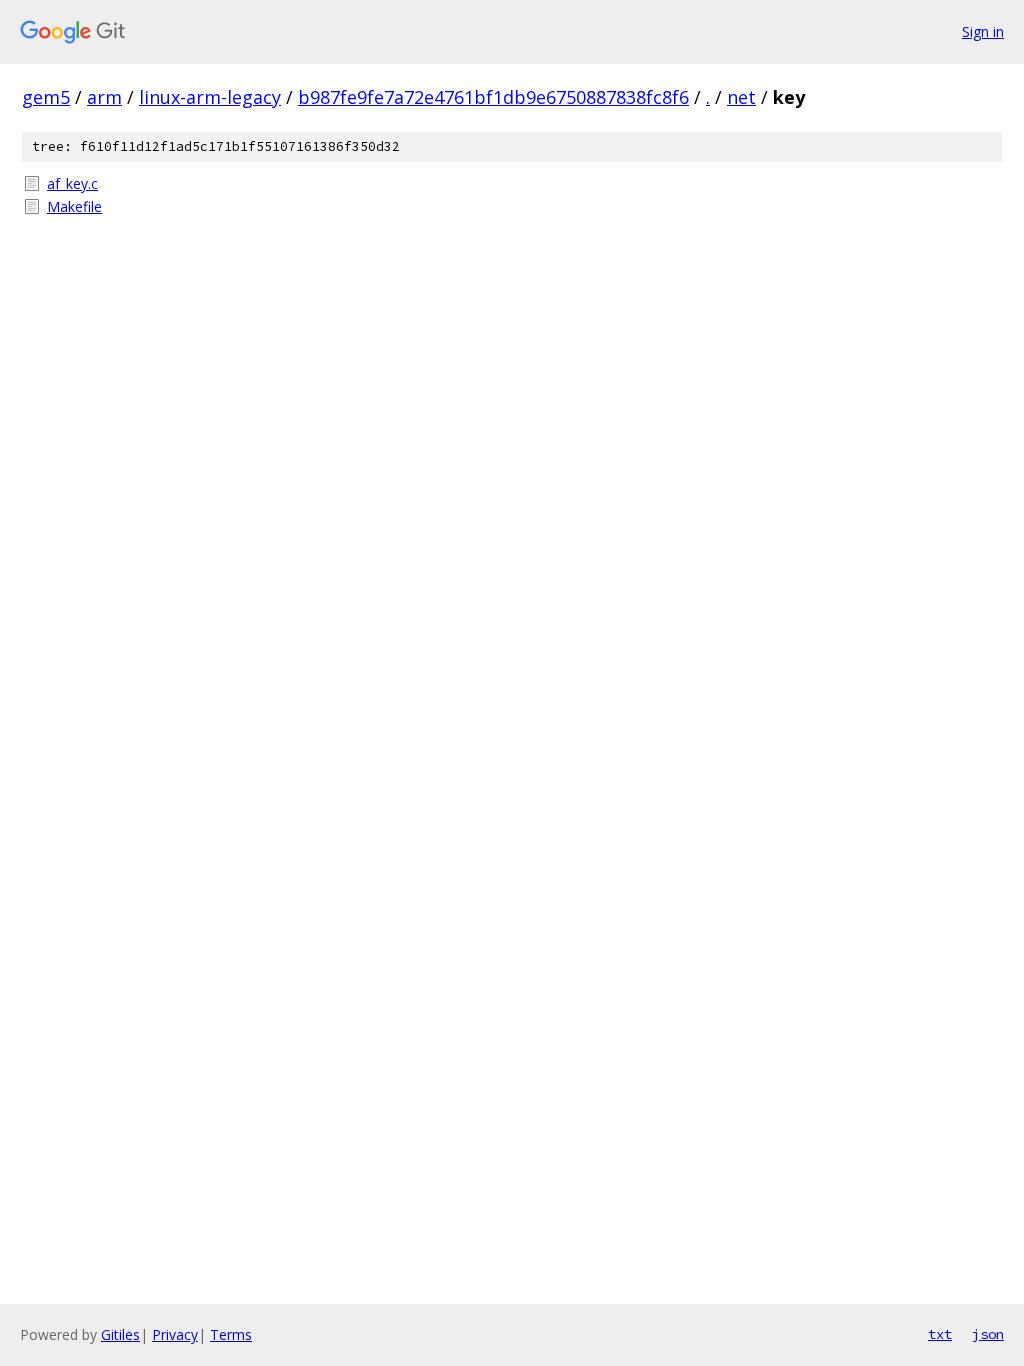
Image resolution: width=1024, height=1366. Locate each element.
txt (940, 1334)
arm (104, 97)
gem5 (46, 97)
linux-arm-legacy (210, 97)
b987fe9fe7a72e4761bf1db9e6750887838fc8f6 (493, 97)
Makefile (74, 206)
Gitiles (120, 1334)
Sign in (983, 31)
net (741, 97)
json (988, 1334)
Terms (231, 1334)
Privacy (175, 1334)
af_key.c (72, 183)
